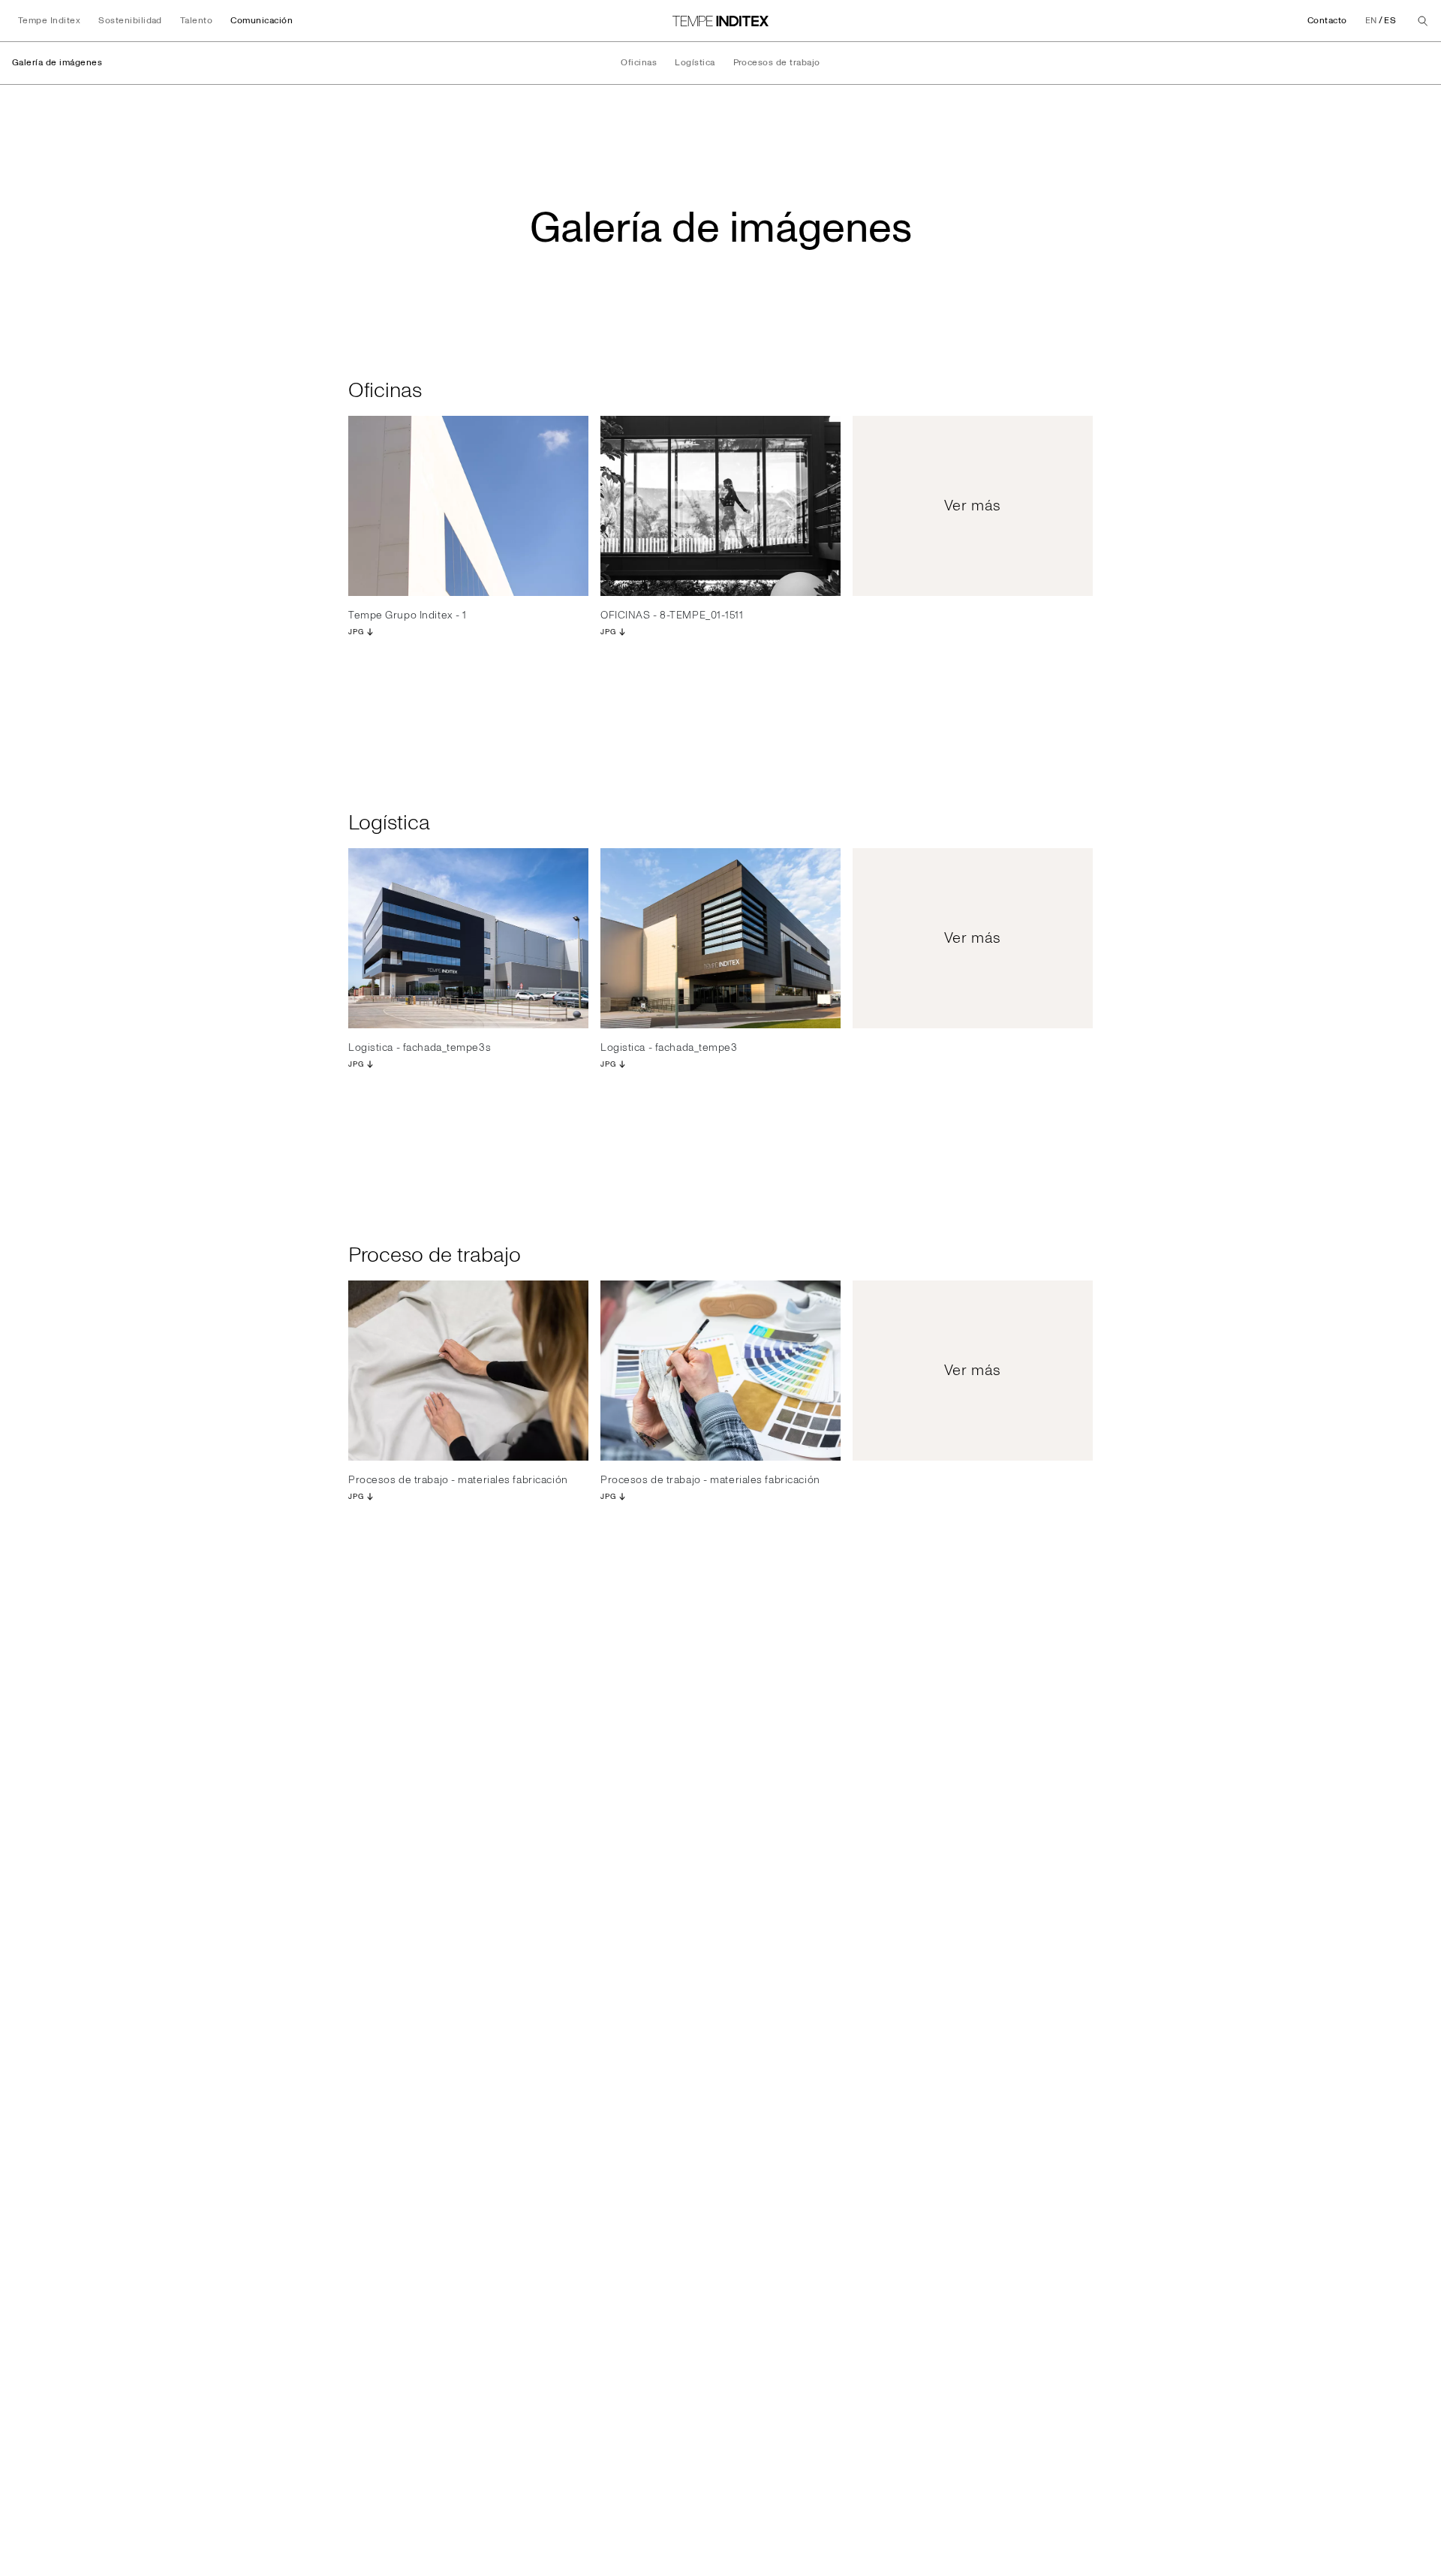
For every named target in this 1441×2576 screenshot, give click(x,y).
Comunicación (262, 21)
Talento (196, 21)
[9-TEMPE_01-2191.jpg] (468, 506)
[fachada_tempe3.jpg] (720, 938)
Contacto (1327, 21)
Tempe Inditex (49, 21)
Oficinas (639, 63)
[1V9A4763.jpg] (720, 1371)
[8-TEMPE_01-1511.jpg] (720, 506)
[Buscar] (1423, 21)
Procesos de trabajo (777, 63)
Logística (695, 63)
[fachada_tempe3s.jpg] (468, 938)
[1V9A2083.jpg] (468, 1371)
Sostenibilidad (130, 21)
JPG (356, 632)
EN (1371, 21)
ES (1390, 21)
